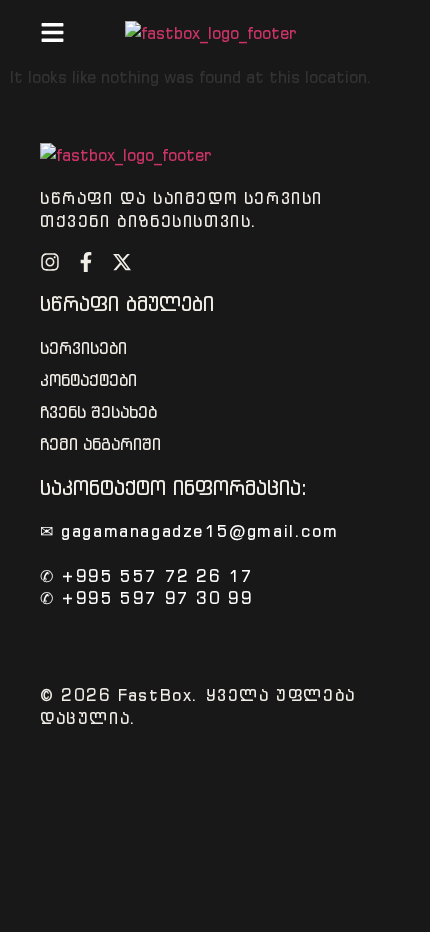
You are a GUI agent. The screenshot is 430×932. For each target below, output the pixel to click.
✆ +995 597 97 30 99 (146, 598)
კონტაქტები (88, 380)
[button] (52, 32)
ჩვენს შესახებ (98, 412)
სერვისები (83, 348)
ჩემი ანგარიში (100, 444)
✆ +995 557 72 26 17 (146, 576)
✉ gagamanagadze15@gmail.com (189, 531)
